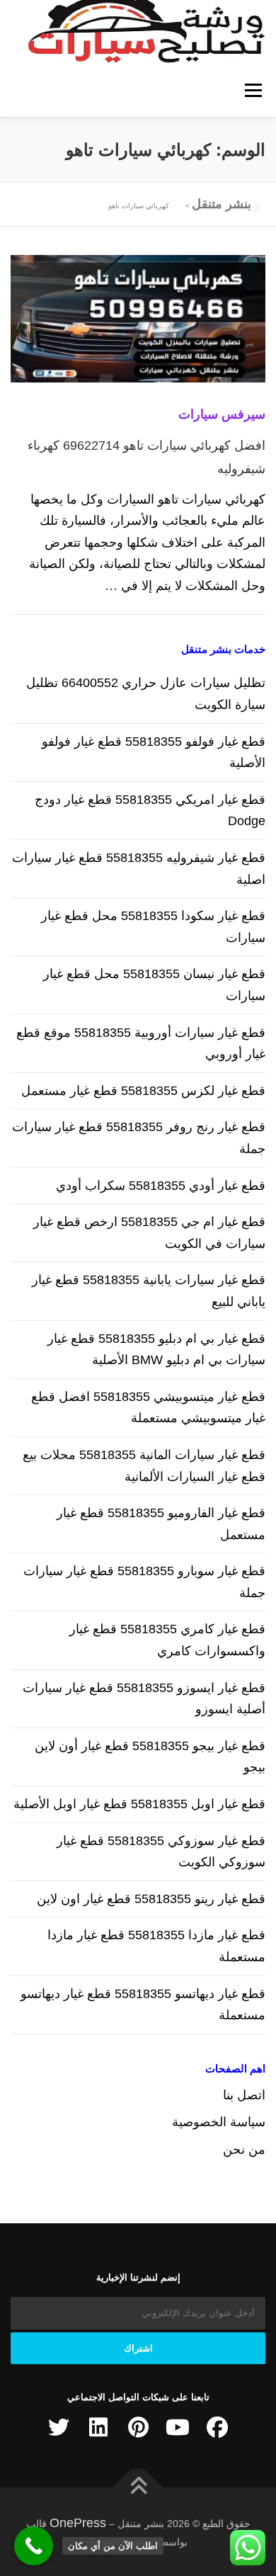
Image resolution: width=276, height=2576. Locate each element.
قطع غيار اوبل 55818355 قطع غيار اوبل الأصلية (139, 1804)
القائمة (253, 90)
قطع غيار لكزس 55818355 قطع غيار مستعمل (143, 1091)
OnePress (78, 2523)
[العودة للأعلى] (138, 2488)
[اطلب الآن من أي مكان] (34, 2546)
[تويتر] (59, 2427)
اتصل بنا (244, 2095)
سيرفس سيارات (222, 414)
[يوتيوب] (178, 2427)
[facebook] (217, 2427)
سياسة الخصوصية (219, 2122)
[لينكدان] (98, 2427)
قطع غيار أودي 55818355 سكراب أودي (161, 1186)
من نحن (244, 2150)
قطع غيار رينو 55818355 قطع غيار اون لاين (151, 1899)
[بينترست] (138, 2427)
